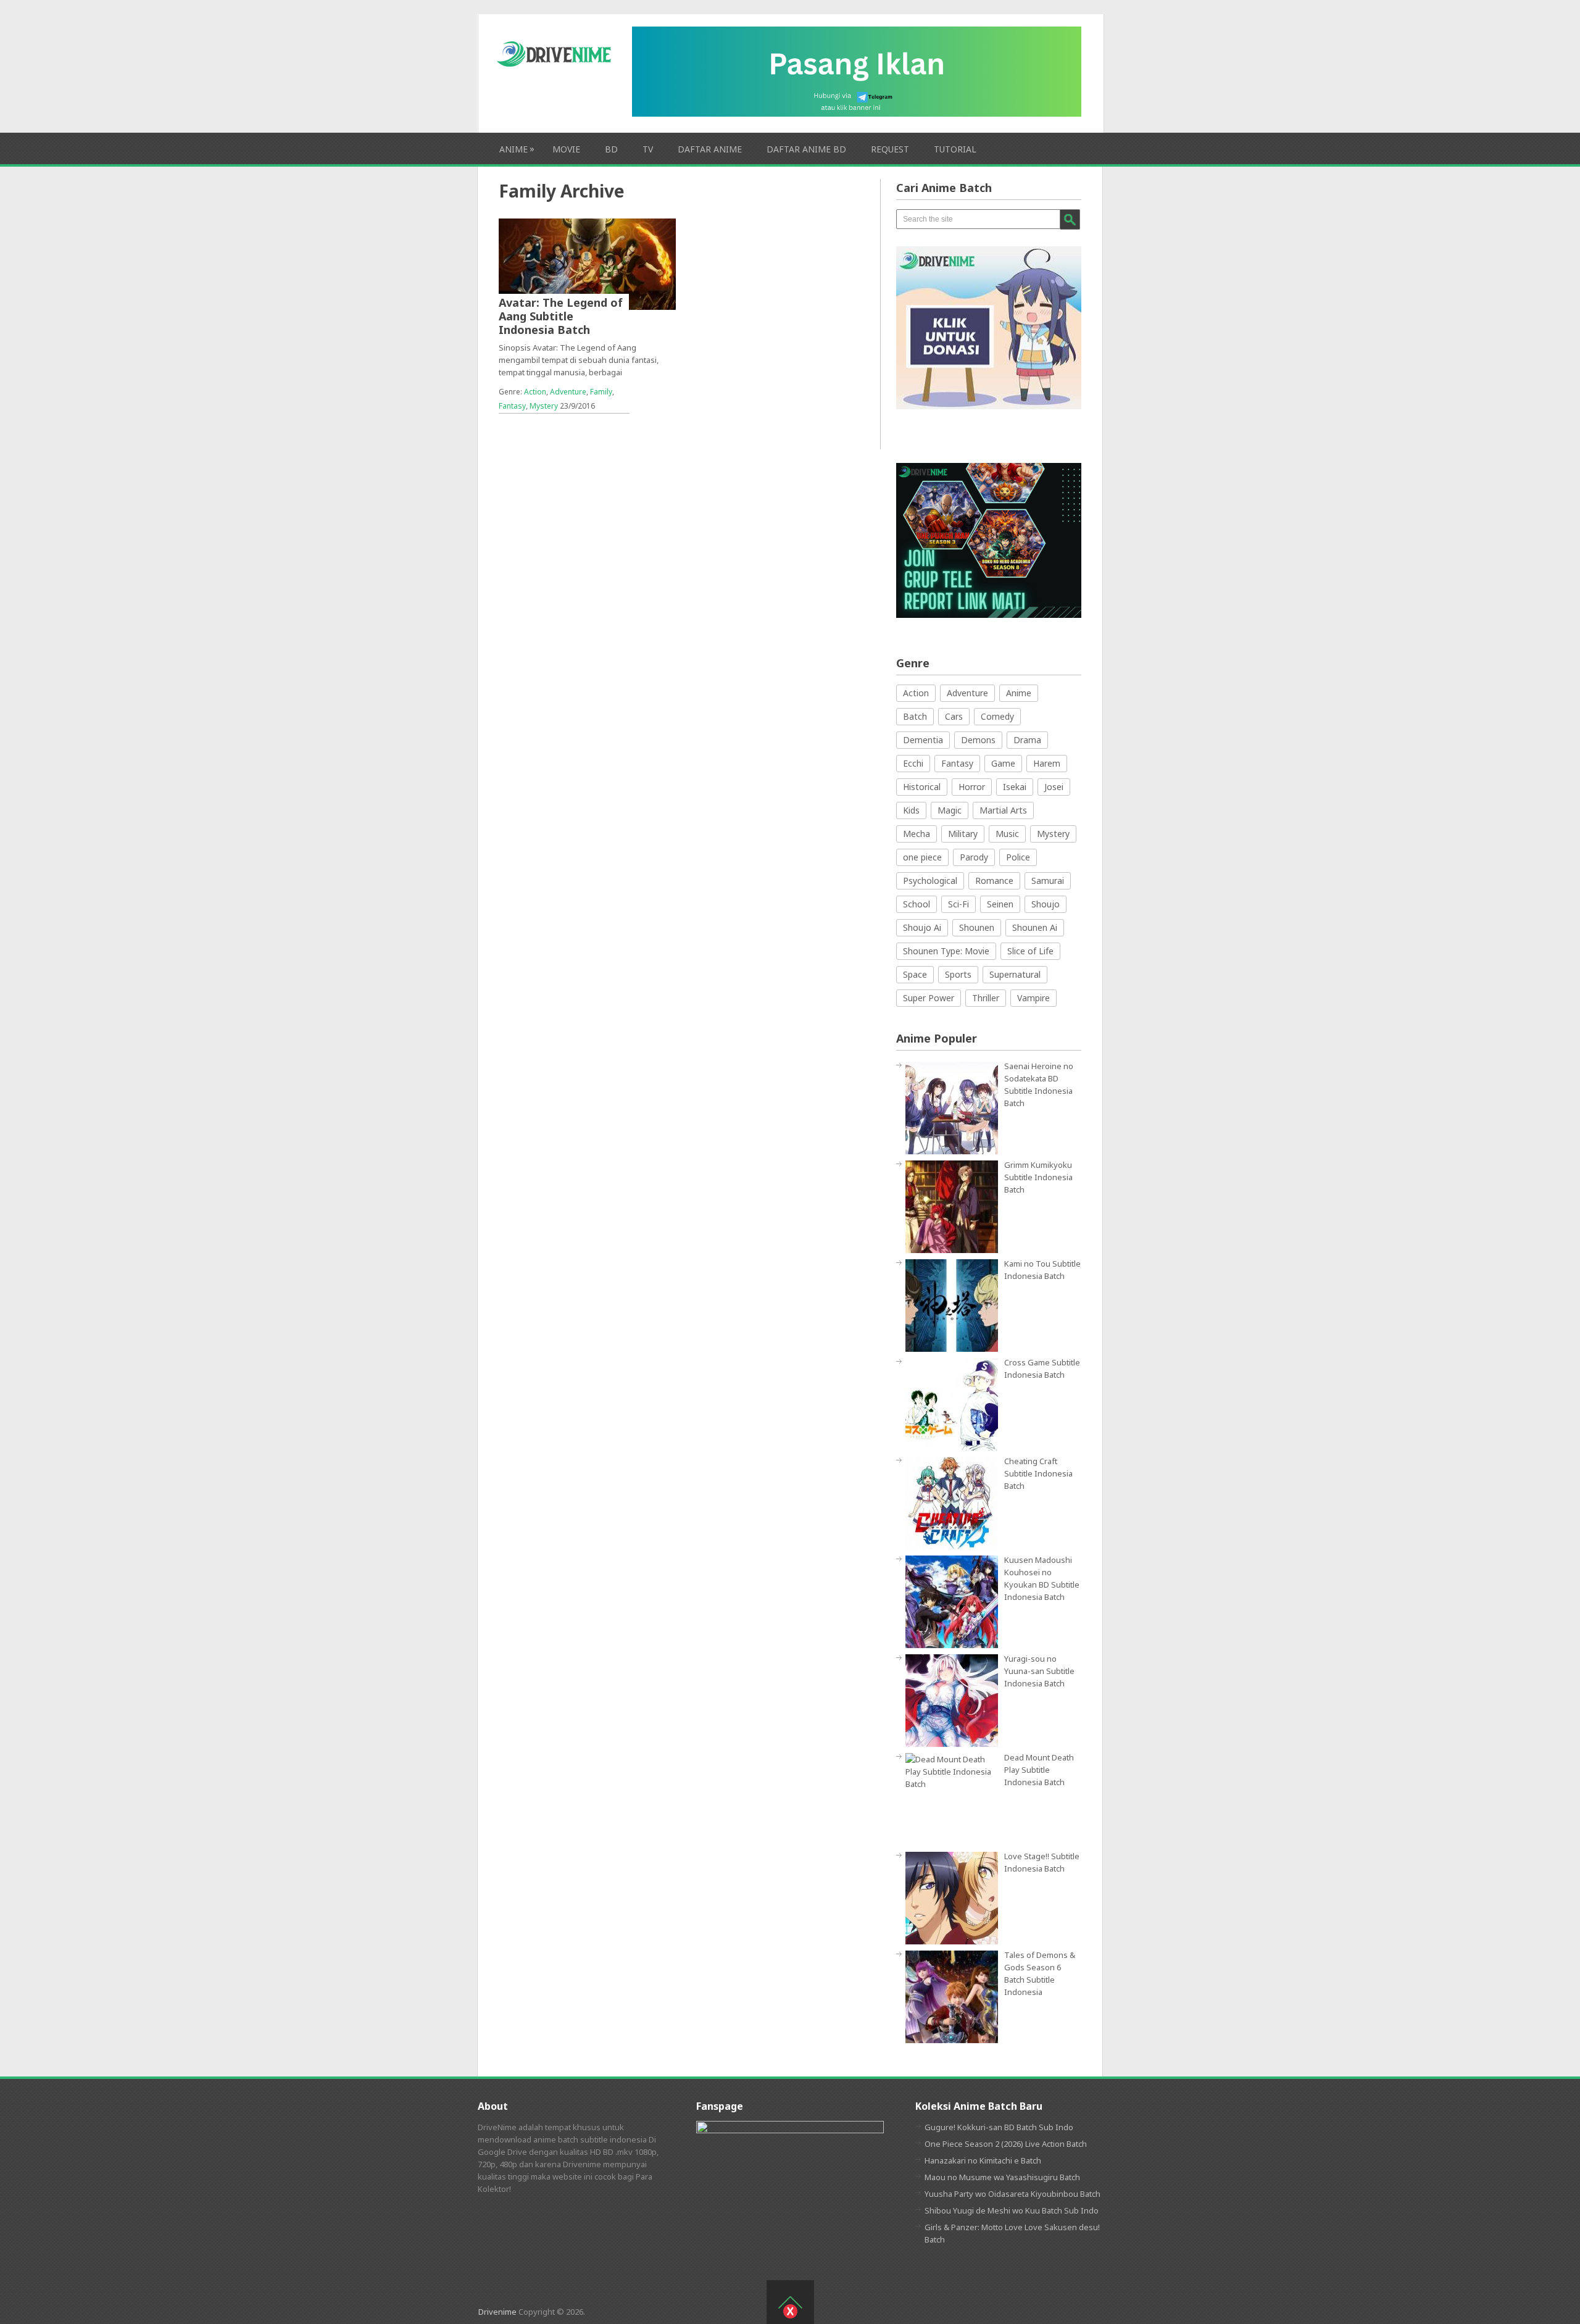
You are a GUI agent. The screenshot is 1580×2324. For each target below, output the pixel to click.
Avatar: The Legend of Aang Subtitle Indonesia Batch (561, 316)
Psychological (930, 881)
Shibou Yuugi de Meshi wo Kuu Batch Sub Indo (1012, 2210)
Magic (950, 810)
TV (648, 149)
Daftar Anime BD (806, 149)
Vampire (1033, 998)
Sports (958, 974)
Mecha (917, 834)
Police (1018, 857)
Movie (566, 149)
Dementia (923, 740)
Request (890, 149)
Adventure (568, 392)
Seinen (1000, 904)
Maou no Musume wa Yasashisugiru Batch (1002, 2177)
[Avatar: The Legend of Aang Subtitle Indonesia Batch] (587, 264)
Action (535, 392)
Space (915, 974)
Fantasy (512, 406)
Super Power (929, 998)
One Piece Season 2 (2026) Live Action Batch (1006, 2144)
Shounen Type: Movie (946, 951)
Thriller (986, 998)
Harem (1047, 763)
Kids (911, 810)
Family (601, 392)
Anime (513, 149)
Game (1003, 763)
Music (1007, 834)
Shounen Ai (1035, 927)
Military (963, 834)
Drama (1027, 740)
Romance (994, 881)
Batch (915, 716)
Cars (954, 716)
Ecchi (913, 763)
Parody (974, 857)
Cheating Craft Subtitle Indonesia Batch (1038, 1473)
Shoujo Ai (922, 927)
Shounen (977, 927)
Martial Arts (1003, 810)
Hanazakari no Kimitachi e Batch (983, 2160)
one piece (922, 857)
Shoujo (1046, 904)
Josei (1054, 787)
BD (611, 149)
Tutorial (955, 149)
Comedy (997, 716)
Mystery (544, 406)
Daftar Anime (710, 149)
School (917, 904)
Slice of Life (1030, 951)
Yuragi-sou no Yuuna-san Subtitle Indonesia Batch (1039, 1671)
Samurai (1048, 881)
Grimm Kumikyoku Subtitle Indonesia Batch (1038, 1177)
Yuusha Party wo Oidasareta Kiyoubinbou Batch (1012, 2194)
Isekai (1015, 787)
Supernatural (1015, 974)
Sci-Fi (958, 904)
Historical (922, 787)
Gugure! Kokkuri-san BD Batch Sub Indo (999, 2127)
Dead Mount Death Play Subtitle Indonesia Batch (1039, 1770)
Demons (978, 740)
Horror (972, 787)
